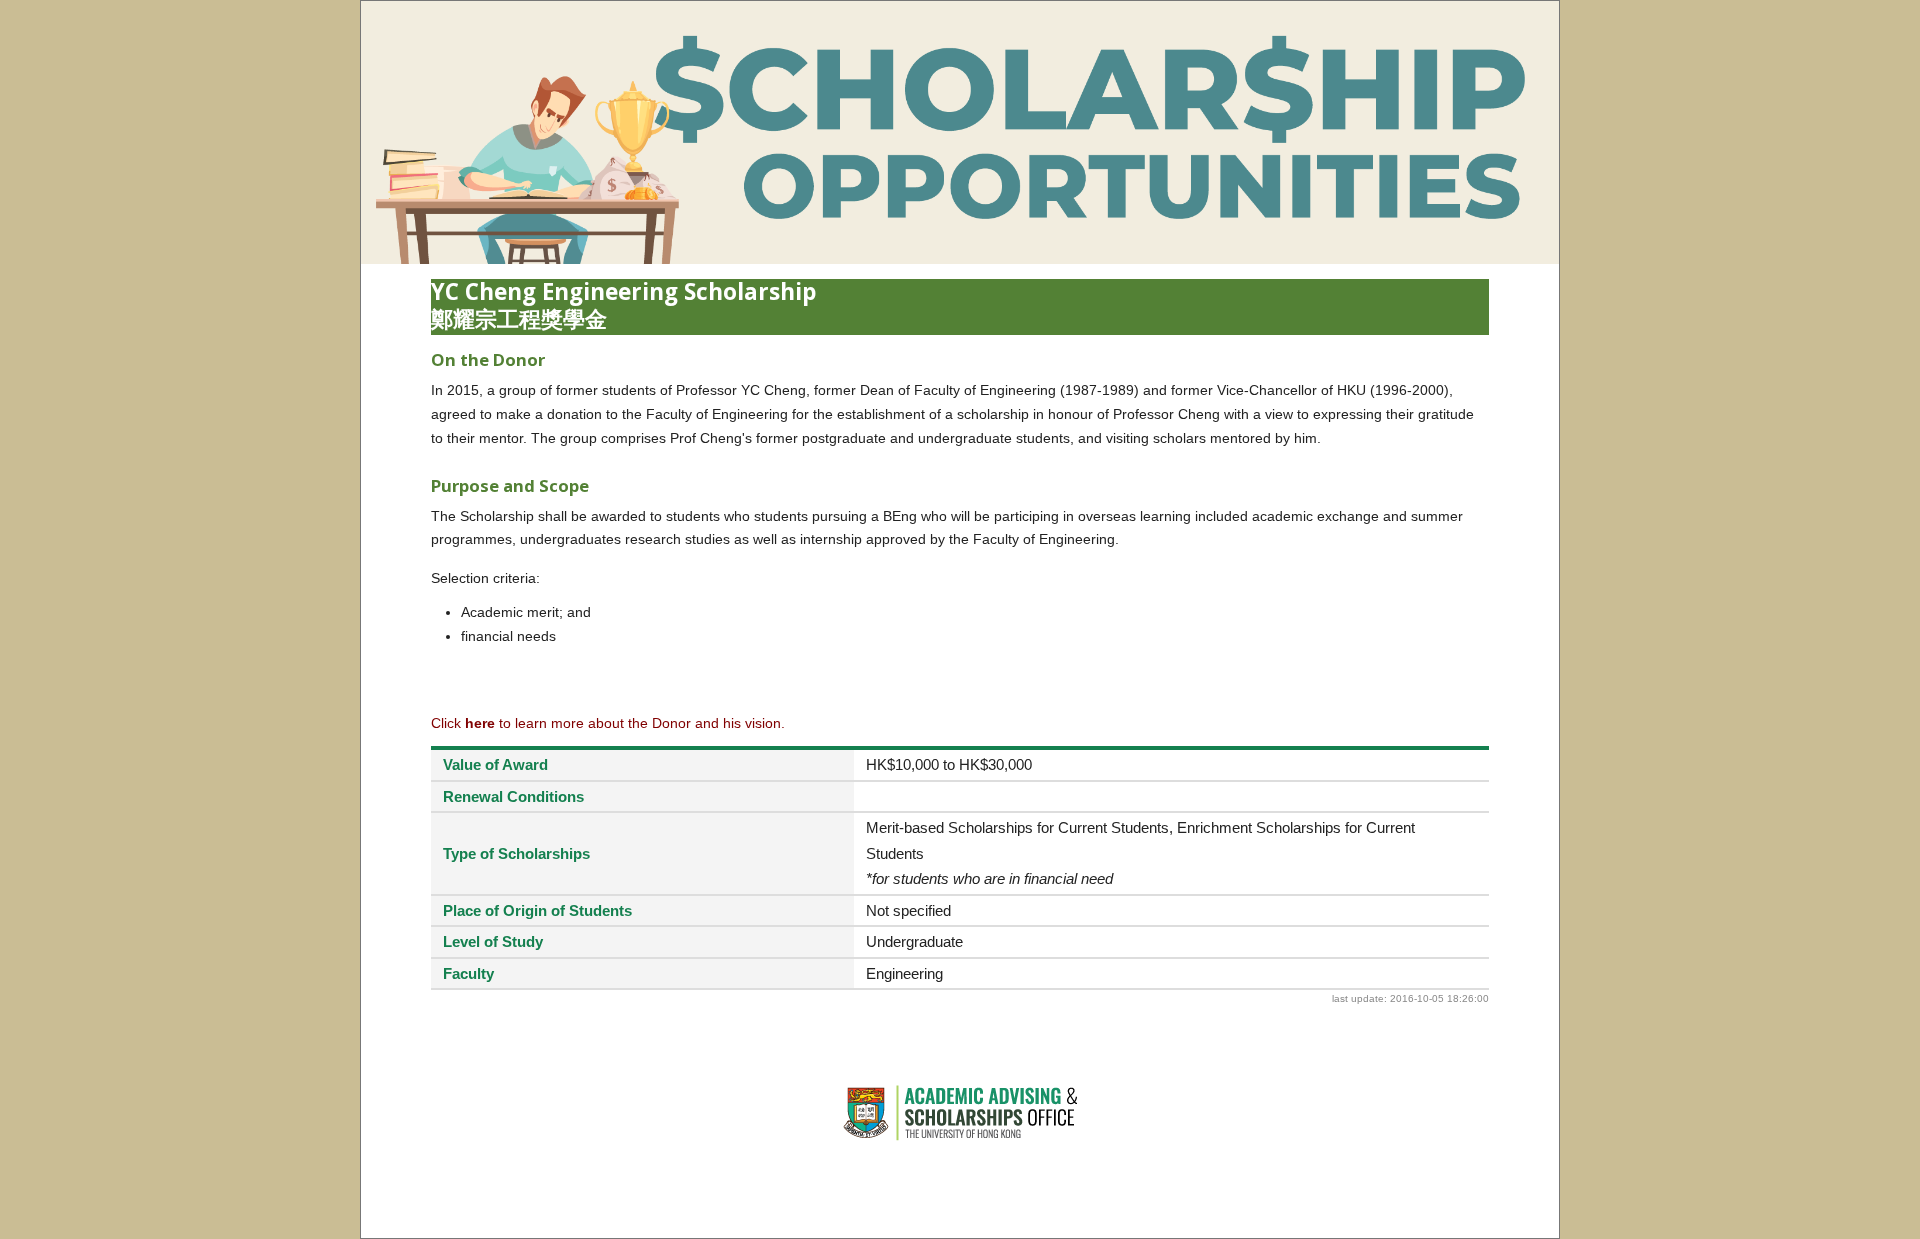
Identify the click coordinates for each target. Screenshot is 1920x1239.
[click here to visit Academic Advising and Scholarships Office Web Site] (960, 1138)
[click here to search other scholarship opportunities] (960, 259)
